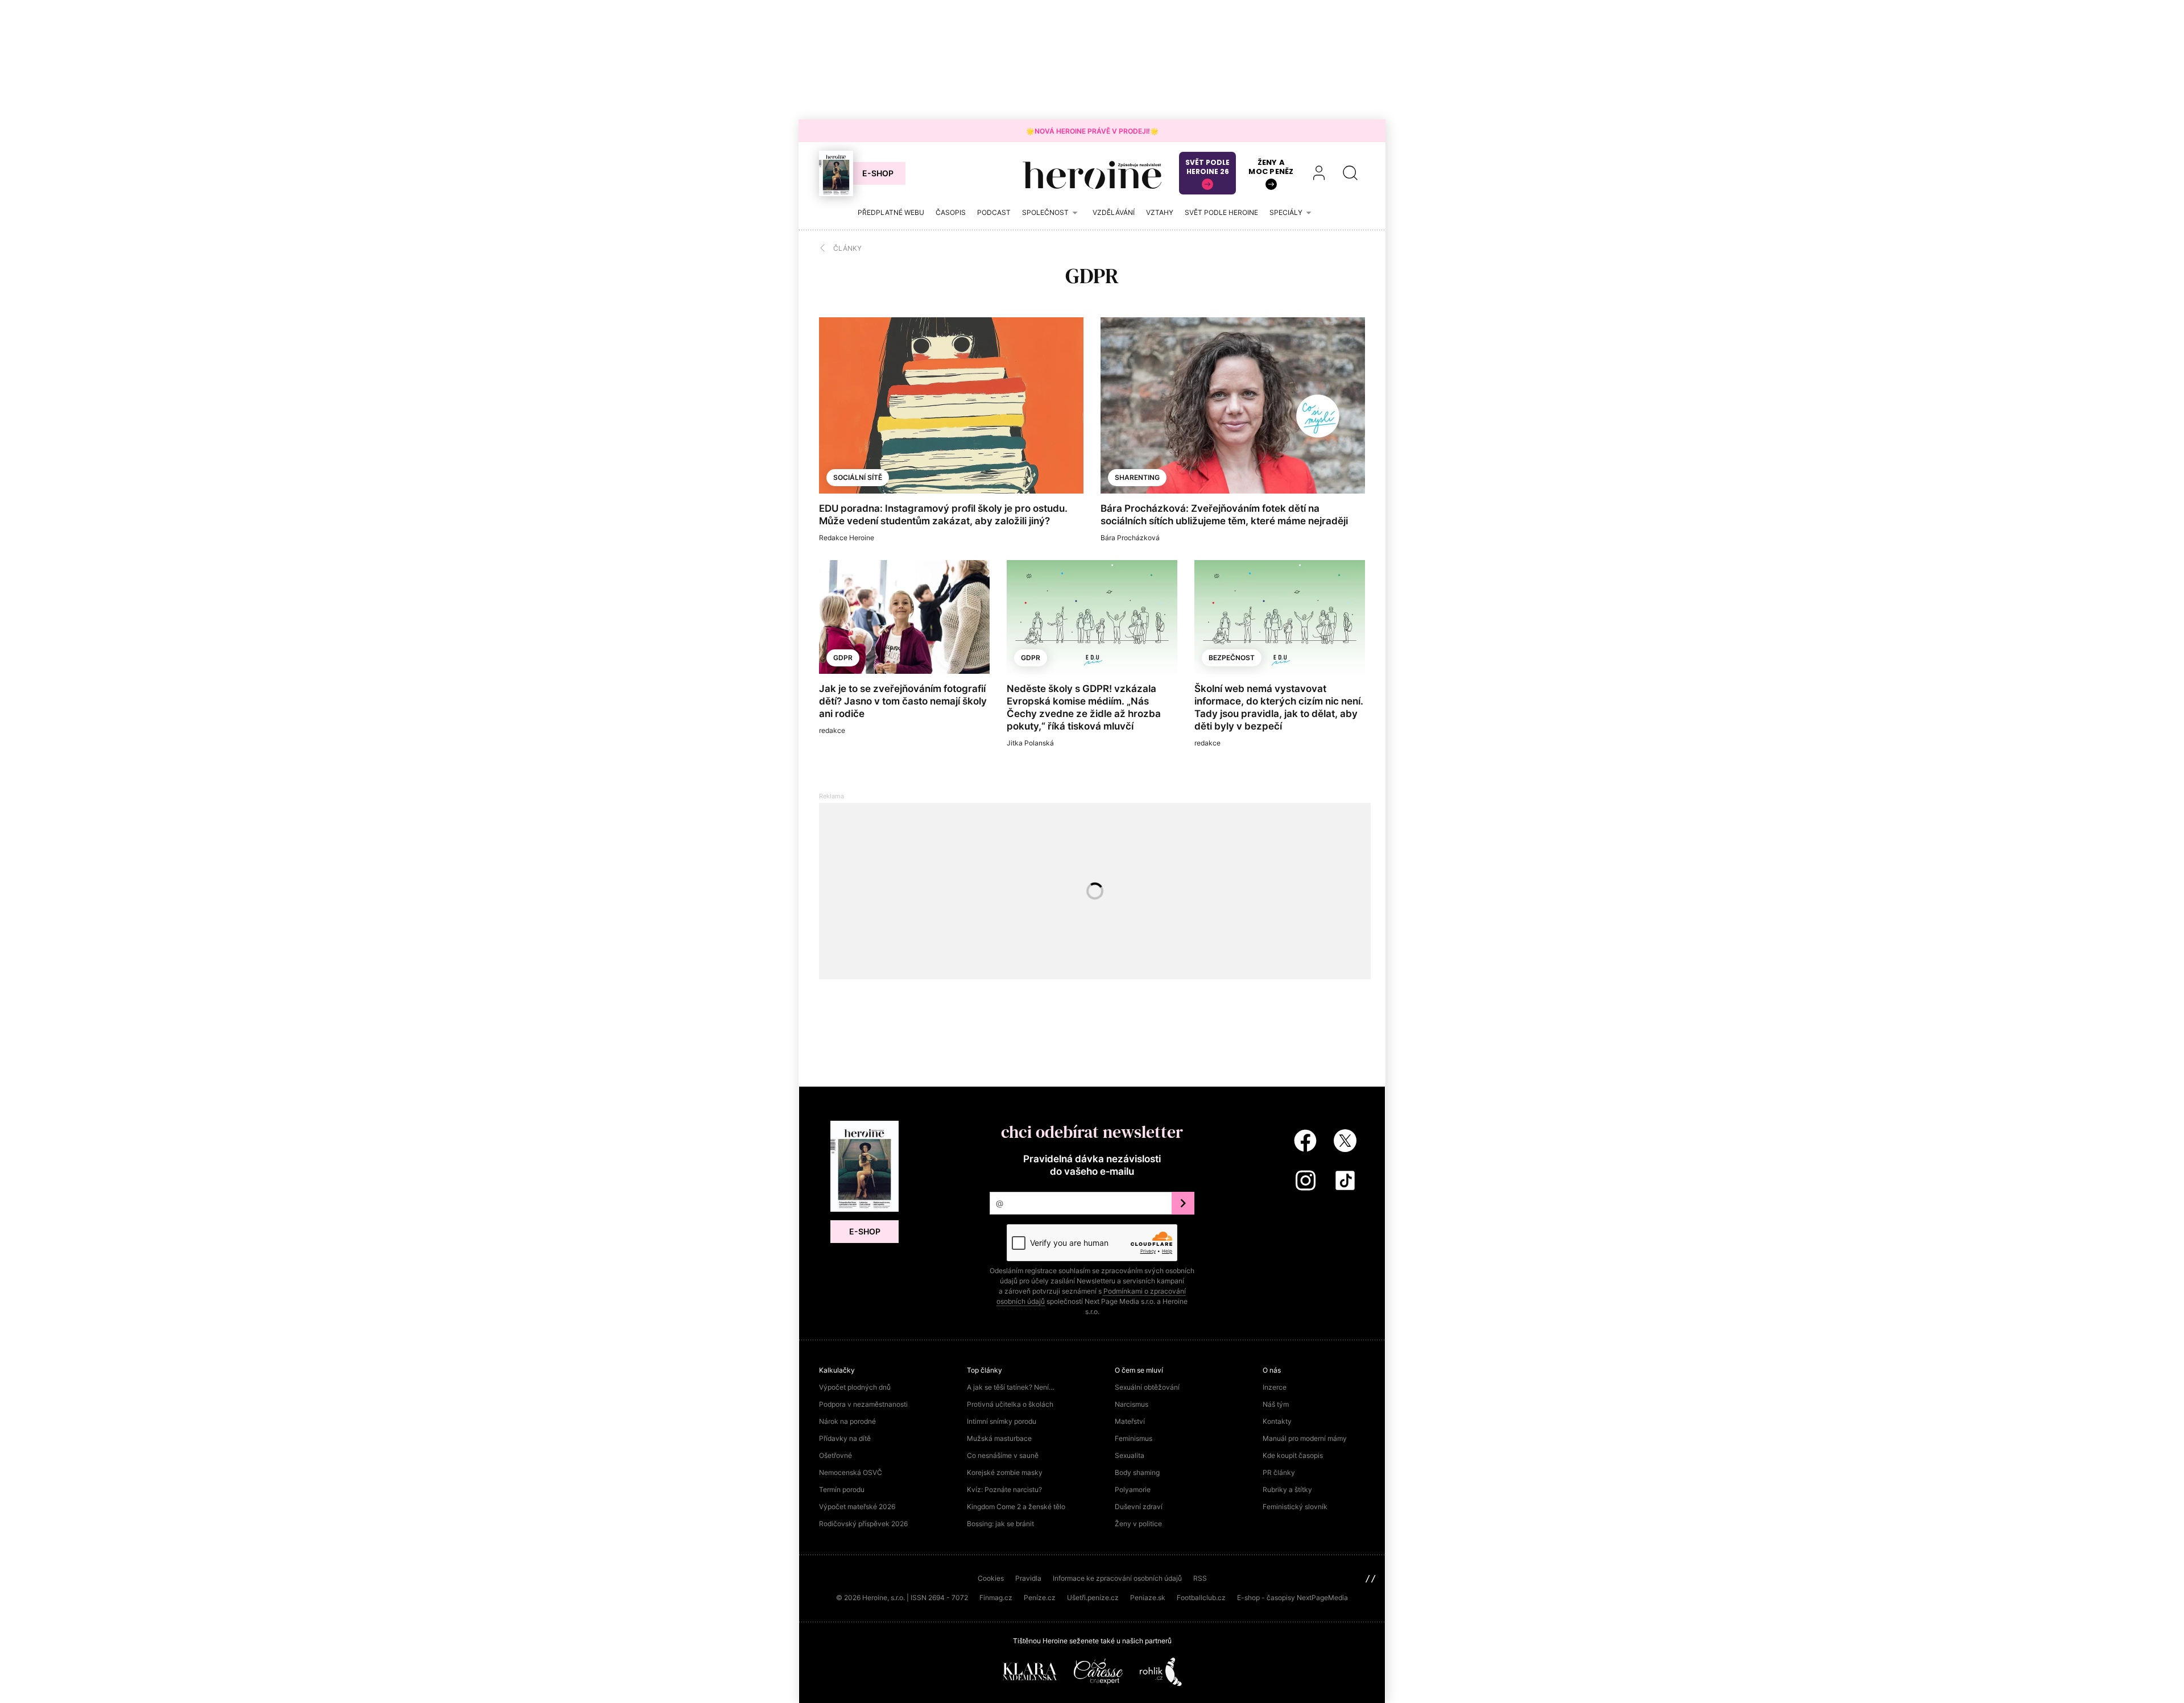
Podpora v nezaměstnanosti (863, 1404)
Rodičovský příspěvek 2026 (863, 1524)
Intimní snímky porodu (1002, 1421)
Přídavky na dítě (845, 1438)
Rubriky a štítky (1287, 1489)
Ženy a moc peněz (1271, 167)
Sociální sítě (858, 477)
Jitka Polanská (1030, 743)
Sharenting (1137, 477)
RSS (1200, 1578)
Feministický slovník (1295, 1507)
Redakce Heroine (847, 538)
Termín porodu (842, 1489)
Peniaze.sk (1148, 1598)
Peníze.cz (1040, 1598)
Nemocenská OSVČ (851, 1472)
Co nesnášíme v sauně (1003, 1455)
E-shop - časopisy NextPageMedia (1292, 1598)
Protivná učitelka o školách (1010, 1404)
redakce (832, 730)
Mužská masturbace (999, 1438)
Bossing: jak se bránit (1000, 1524)
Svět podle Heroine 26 (1207, 167)
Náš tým (1276, 1404)
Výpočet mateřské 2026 (857, 1507)
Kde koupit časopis (1293, 1455)
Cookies (991, 1578)
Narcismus (1132, 1404)
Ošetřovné (835, 1455)
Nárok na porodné (847, 1421)
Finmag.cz (996, 1598)
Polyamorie (1133, 1489)
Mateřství (1130, 1421)
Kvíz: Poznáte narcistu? (1004, 1489)
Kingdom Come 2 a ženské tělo (1016, 1507)
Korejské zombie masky (1005, 1472)
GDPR (843, 658)
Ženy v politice (1138, 1524)
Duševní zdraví (1139, 1507)
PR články (1279, 1472)
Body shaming (1137, 1472)
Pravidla (1028, 1578)
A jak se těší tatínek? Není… (1011, 1387)
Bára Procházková (1130, 538)
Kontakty (1277, 1421)
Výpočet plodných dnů (855, 1387)
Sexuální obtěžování (1147, 1387)
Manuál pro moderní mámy (1305, 1438)
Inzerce (1275, 1387)
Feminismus (1134, 1438)
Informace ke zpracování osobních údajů (1117, 1578)
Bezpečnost (1232, 658)
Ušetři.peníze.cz (1093, 1598)
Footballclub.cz (1201, 1598)
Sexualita (1130, 1455)
